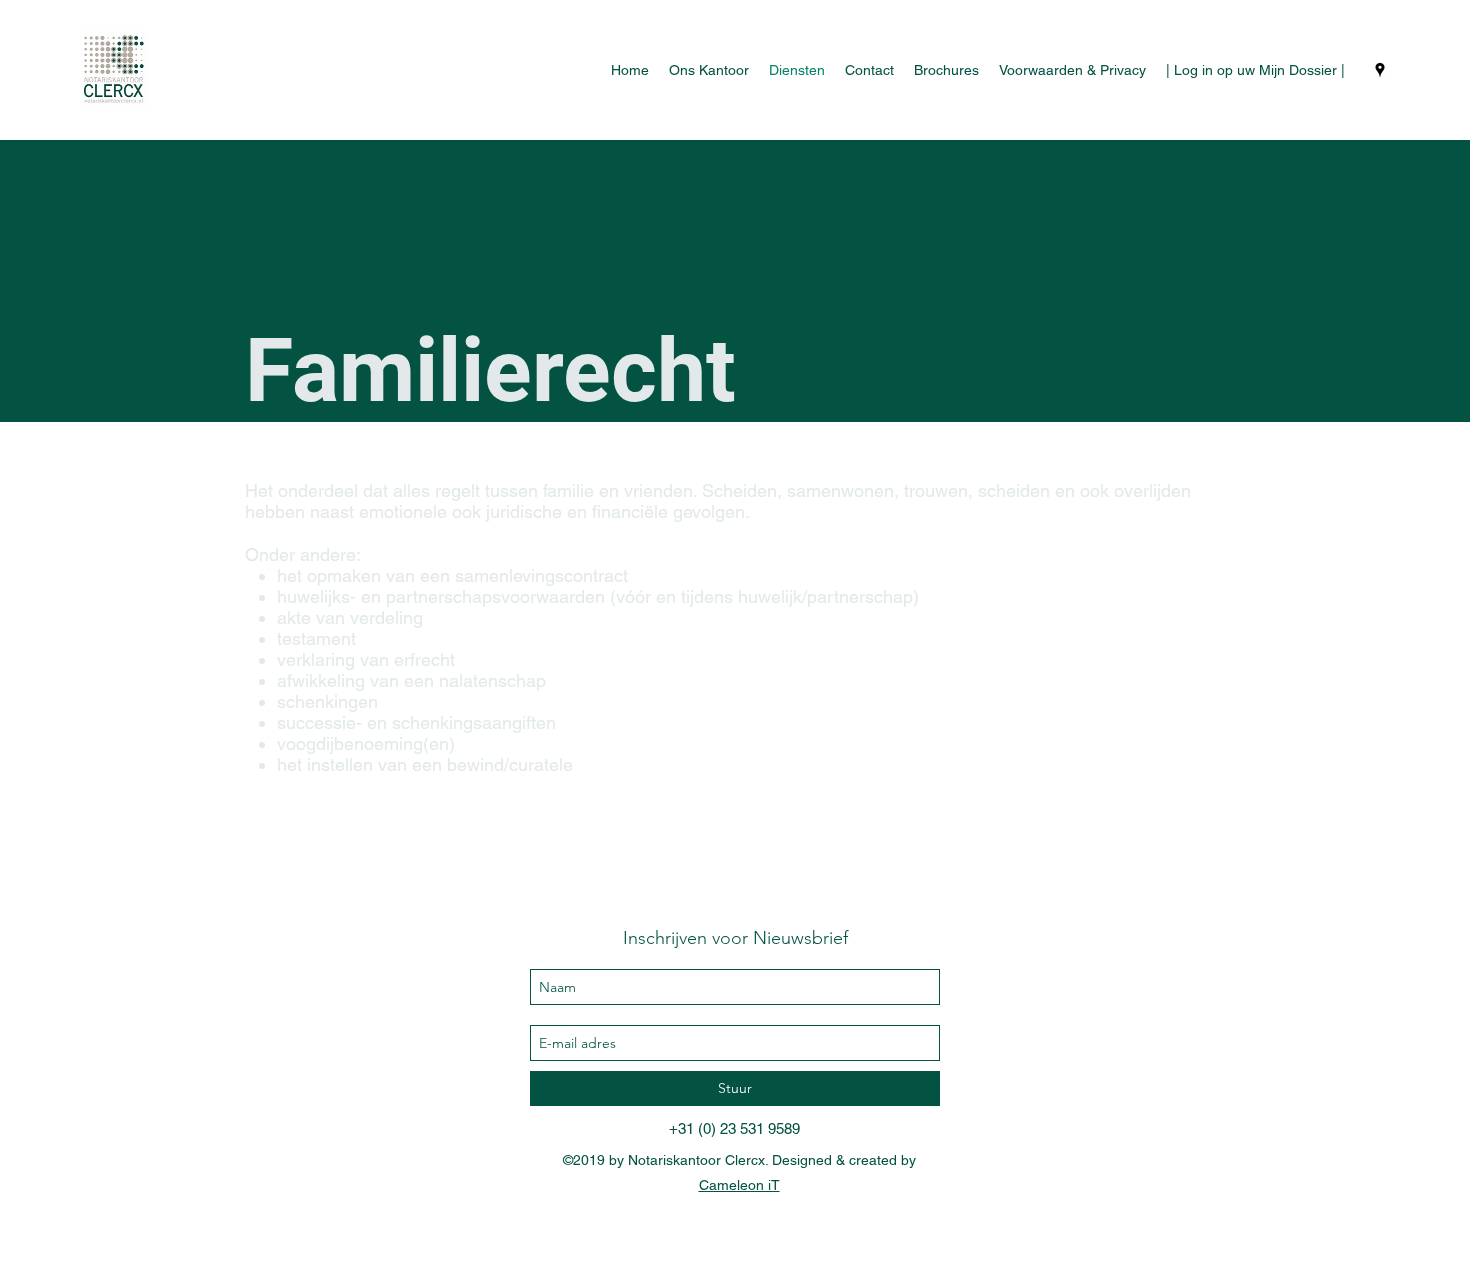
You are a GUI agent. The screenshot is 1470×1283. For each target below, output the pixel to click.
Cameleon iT (739, 1185)
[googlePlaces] (1380, 70)
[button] (1072, 70)
